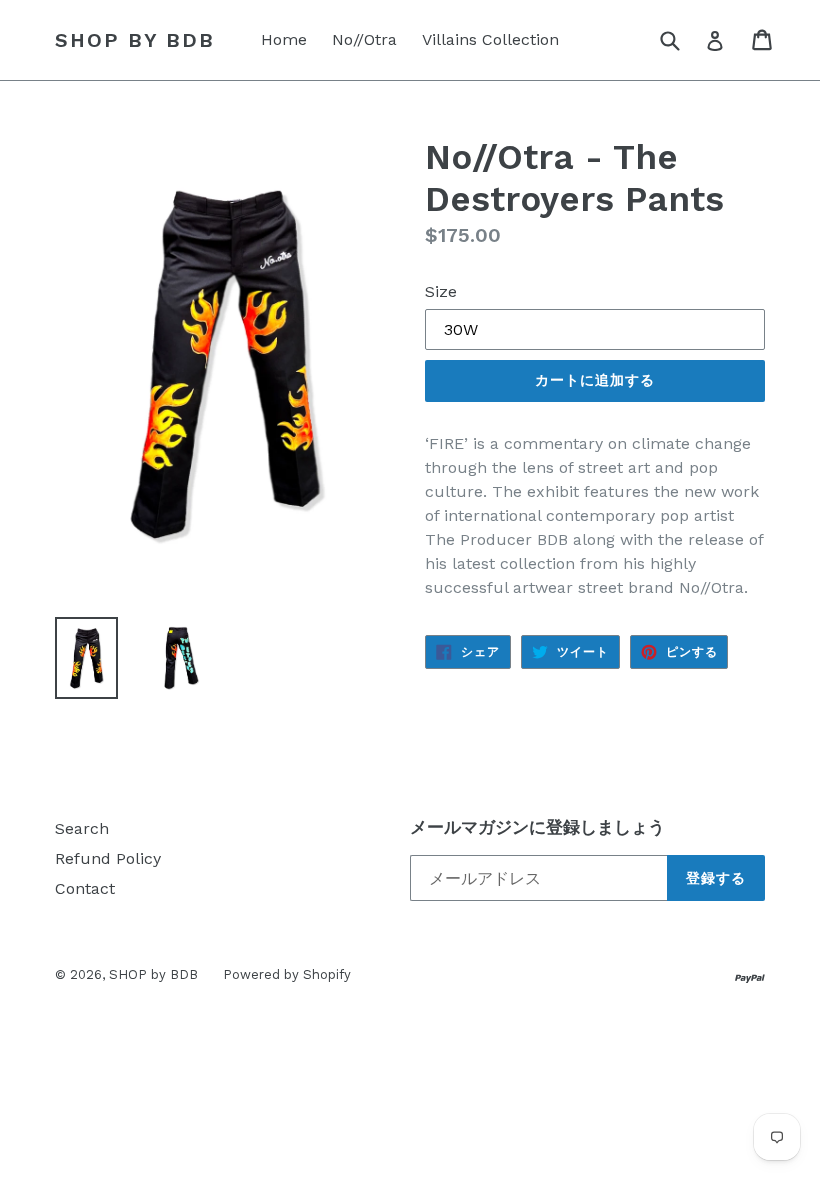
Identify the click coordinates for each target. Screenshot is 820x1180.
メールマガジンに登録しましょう (537, 827)
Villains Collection (490, 39)
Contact (85, 888)
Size (441, 291)
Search (82, 828)
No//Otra (364, 39)
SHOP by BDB (135, 40)
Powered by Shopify (287, 974)
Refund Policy (108, 858)
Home (284, 39)
